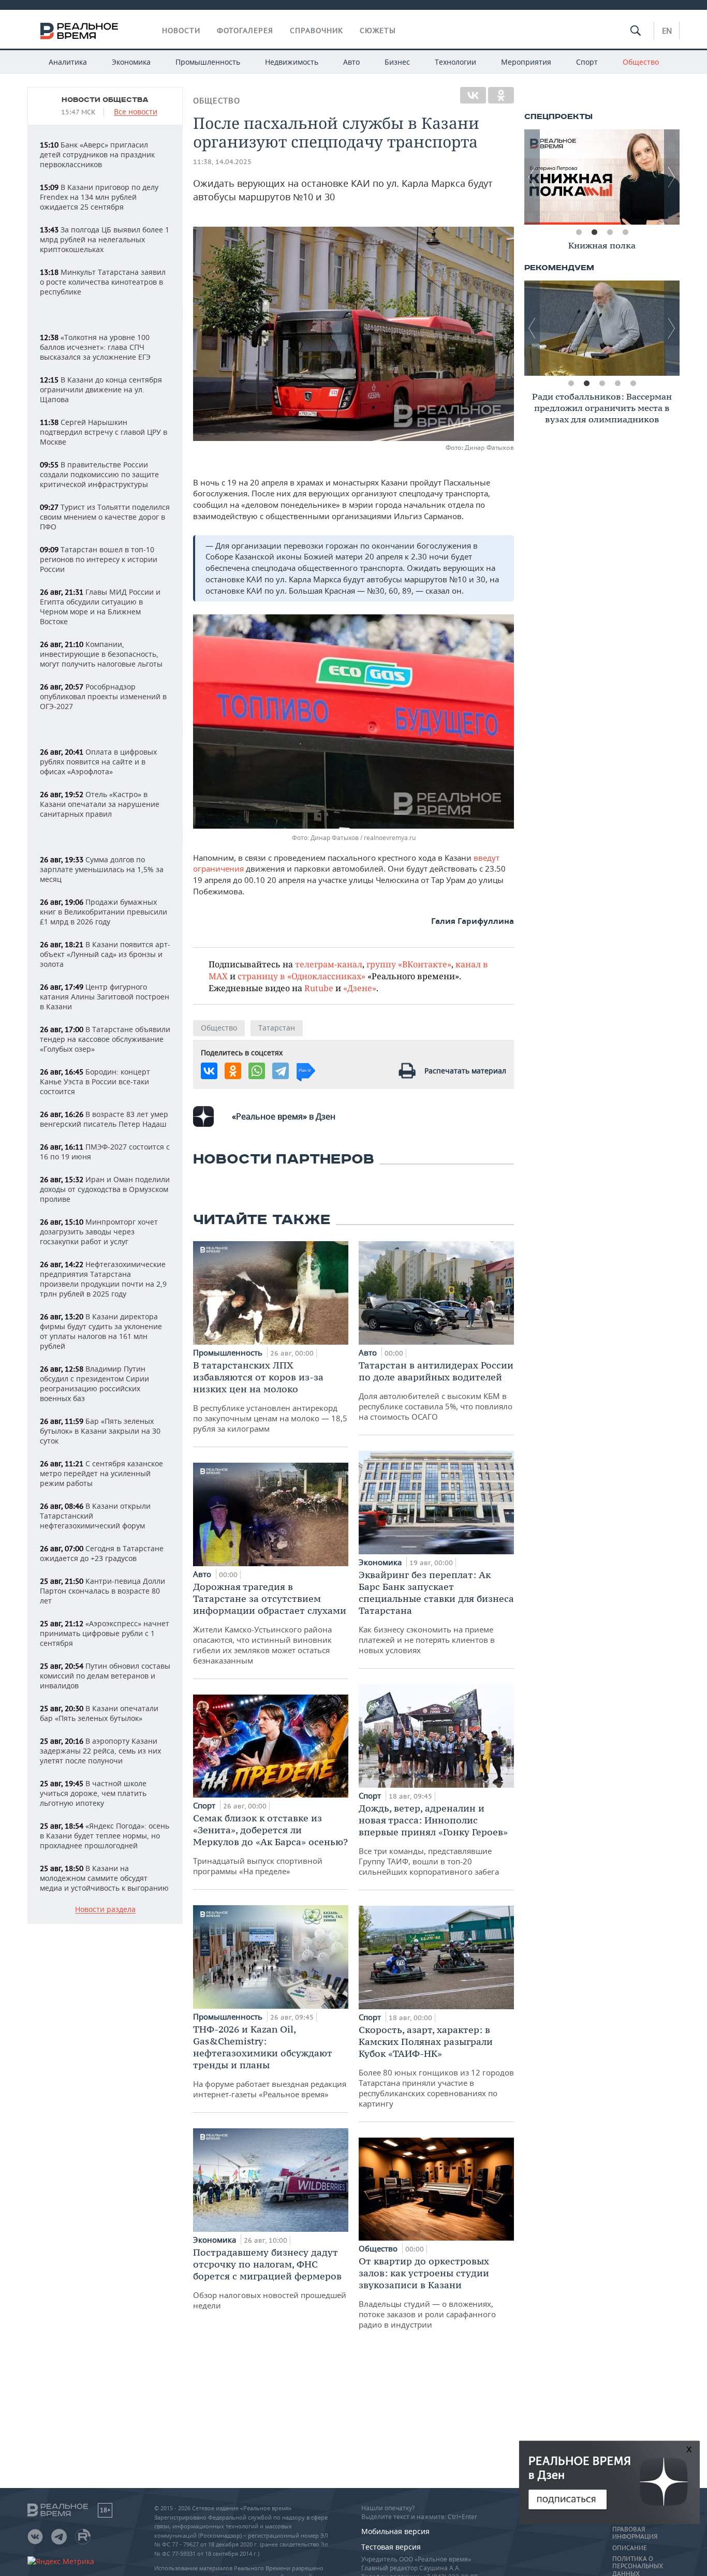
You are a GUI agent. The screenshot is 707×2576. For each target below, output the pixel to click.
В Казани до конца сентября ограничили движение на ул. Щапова (101, 389)
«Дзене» (360, 988)
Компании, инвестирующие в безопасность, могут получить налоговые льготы (101, 654)
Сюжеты (378, 31)
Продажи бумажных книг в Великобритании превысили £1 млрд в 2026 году (104, 912)
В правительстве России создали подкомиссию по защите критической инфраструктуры (99, 474)
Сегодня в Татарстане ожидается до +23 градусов (102, 1553)
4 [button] (625, 232)
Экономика (131, 62)
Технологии (455, 62)
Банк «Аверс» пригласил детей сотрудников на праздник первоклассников (97, 154)
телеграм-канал (329, 964)
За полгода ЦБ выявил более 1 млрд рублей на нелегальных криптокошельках (105, 239)
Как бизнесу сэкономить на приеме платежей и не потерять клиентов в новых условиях (436, 1612)
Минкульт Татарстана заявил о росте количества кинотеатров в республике (103, 282)
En (667, 31)
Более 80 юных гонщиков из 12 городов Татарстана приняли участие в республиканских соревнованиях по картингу (436, 2066)
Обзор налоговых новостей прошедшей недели (270, 2278)
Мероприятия (526, 62)
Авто (351, 62)
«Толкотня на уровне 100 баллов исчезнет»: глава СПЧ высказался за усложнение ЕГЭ (95, 347)
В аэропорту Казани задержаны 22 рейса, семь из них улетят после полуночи (100, 1751)
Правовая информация (635, 2533)
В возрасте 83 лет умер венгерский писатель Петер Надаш (104, 1119)
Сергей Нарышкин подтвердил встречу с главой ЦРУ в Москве (104, 432)
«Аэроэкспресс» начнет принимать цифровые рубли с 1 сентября (105, 1633)
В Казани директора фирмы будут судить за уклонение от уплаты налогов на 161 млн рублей (101, 1331)
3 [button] (610, 232)
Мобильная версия (395, 2531)
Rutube (319, 988)
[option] (602, 177)
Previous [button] (532, 177)
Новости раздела (105, 1910)
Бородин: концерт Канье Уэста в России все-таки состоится (95, 1081)
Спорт (587, 62)
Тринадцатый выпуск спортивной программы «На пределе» (270, 1844)
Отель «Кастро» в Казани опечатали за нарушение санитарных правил (100, 804)
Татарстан (277, 1028)
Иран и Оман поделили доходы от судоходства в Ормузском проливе (105, 1189)
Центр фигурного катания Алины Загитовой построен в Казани (105, 997)
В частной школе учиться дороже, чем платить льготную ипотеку (93, 1793)
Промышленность (208, 62)
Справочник (316, 31)
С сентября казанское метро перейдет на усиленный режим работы (101, 1473)
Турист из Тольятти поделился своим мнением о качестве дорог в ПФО (105, 517)
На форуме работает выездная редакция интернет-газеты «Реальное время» (270, 2061)
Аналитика (68, 62)
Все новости (136, 112)
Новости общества (105, 100)
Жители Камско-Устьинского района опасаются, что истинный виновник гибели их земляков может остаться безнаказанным (270, 1623)
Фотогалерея (245, 31)
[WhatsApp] (257, 1071)
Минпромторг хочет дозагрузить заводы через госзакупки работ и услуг (99, 1232)
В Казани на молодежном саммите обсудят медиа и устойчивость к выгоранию (104, 1878)
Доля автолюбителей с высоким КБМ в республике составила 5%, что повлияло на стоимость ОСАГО (436, 1390)
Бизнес (397, 62)
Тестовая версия (391, 2547)
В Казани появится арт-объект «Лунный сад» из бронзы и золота (105, 954)
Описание (630, 2548)
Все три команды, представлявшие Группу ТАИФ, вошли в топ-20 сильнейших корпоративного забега (433, 1839)
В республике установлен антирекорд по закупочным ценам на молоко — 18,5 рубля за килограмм (270, 1396)
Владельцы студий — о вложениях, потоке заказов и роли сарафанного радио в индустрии (427, 2292)
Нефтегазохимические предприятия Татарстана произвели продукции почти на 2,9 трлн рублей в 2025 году (103, 1279)
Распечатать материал (465, 1071)
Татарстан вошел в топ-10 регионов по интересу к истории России (99, 559)
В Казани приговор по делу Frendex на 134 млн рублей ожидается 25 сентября (99, 197)
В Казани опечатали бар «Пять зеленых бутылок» (99, 1713)
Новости (181, 31)
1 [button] (579, 232)
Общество (641, 62)
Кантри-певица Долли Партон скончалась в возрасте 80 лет (102, 1591)
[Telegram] (281, 1071)
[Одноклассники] (501, 95)
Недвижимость (292, 62)
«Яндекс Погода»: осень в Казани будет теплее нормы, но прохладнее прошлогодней (105, 1836)
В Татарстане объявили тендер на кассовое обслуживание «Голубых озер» (105, 1039)
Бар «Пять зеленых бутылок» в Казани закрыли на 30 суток (100, 1431)
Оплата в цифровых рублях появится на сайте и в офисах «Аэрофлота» (98, 762)
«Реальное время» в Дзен (284, 1116)
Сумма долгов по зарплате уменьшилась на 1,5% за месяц (102, 869)
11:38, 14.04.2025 (222, 162)
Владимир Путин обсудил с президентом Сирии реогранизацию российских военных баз (94, 1383)
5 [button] (633, 384)
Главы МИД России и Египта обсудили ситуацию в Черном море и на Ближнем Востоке (100, 607)
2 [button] (594, 232)
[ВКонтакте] (473, 95)
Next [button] (672, 177)
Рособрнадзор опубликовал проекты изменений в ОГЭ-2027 (103, 696)
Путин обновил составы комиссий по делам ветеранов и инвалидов (105, 1676)
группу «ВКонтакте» (409, 964)
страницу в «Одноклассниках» (301, 976)
